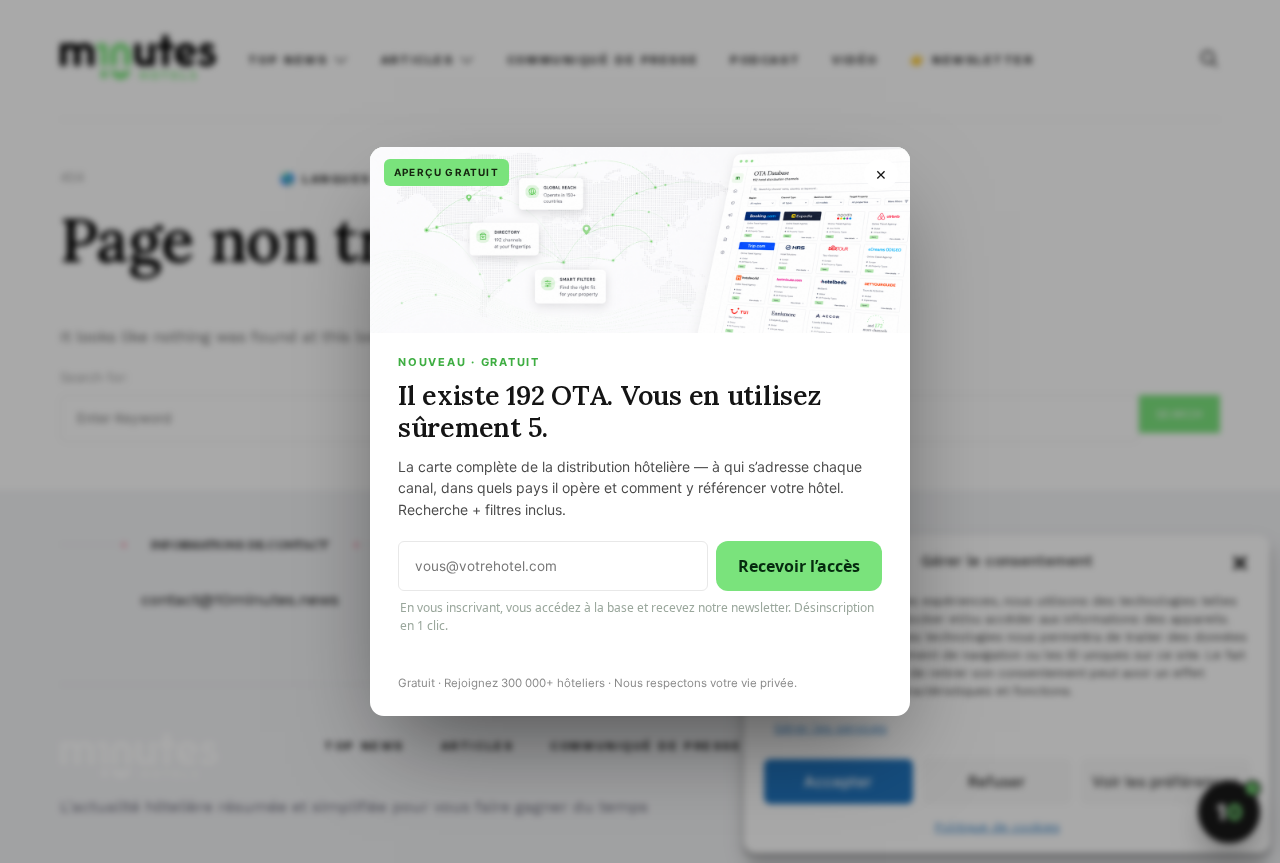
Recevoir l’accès (799, 566)
